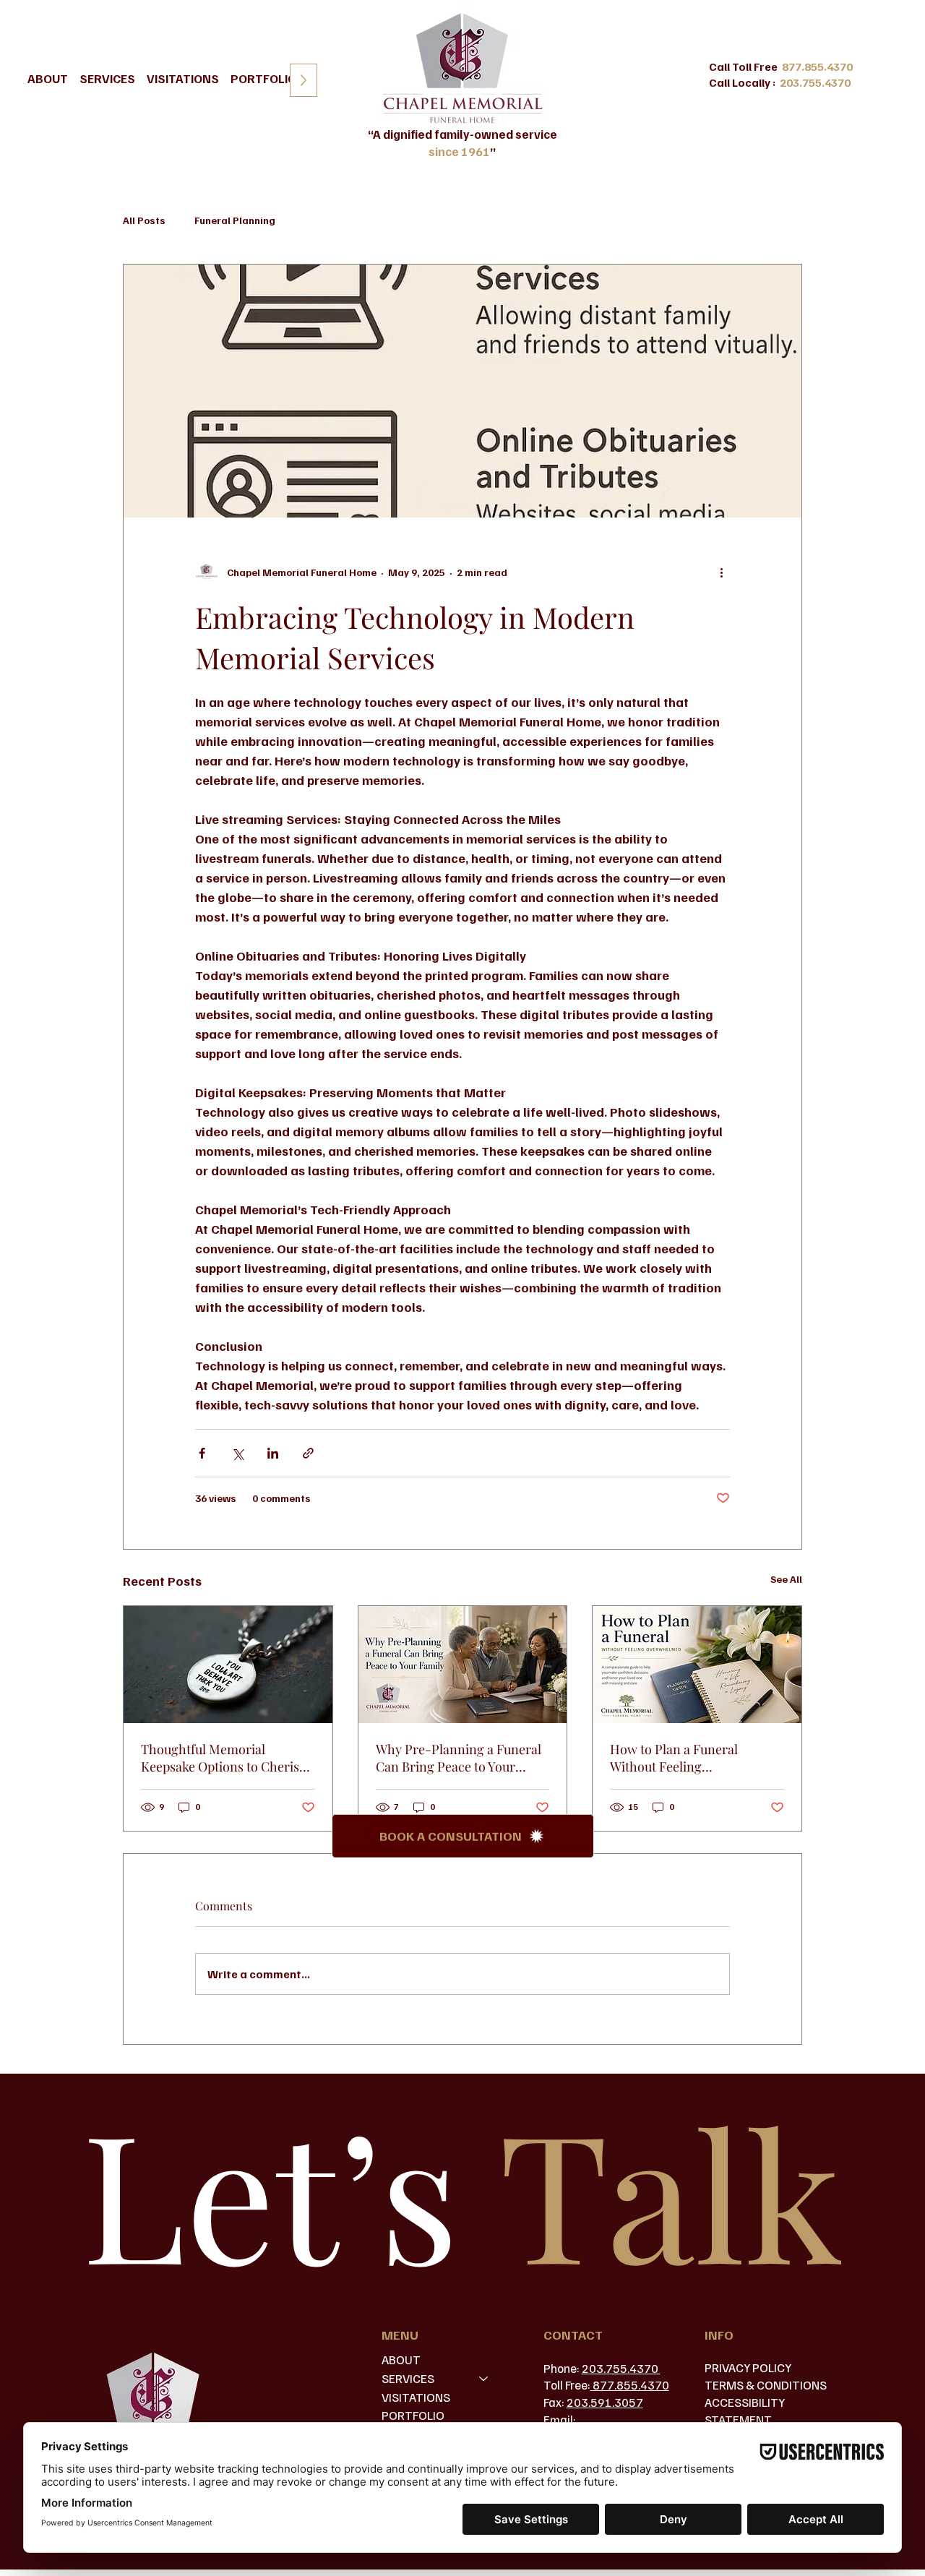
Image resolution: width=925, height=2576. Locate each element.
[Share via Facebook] (202, 1453)
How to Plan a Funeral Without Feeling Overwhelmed (674, 1758)
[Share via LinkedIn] (273, 1453)
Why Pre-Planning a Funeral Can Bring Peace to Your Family (459, 1758)
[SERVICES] (484, 2379)
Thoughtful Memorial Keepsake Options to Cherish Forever (224, 1758)
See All (786, 1579)
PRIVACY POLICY (748, 2367)
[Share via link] (308, 1453)
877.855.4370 (630, 2385)
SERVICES (408, 2378)
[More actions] (721, 572)
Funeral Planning (235, 220)
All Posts (144, 220)
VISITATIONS (416, 2397)
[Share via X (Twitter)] (237, 1453)
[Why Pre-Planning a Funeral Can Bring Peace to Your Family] (463, 1665)
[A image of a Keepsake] (228, 1665)
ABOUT (401, 2360)
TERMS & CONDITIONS (766, 2385)
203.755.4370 (621, 2368)
